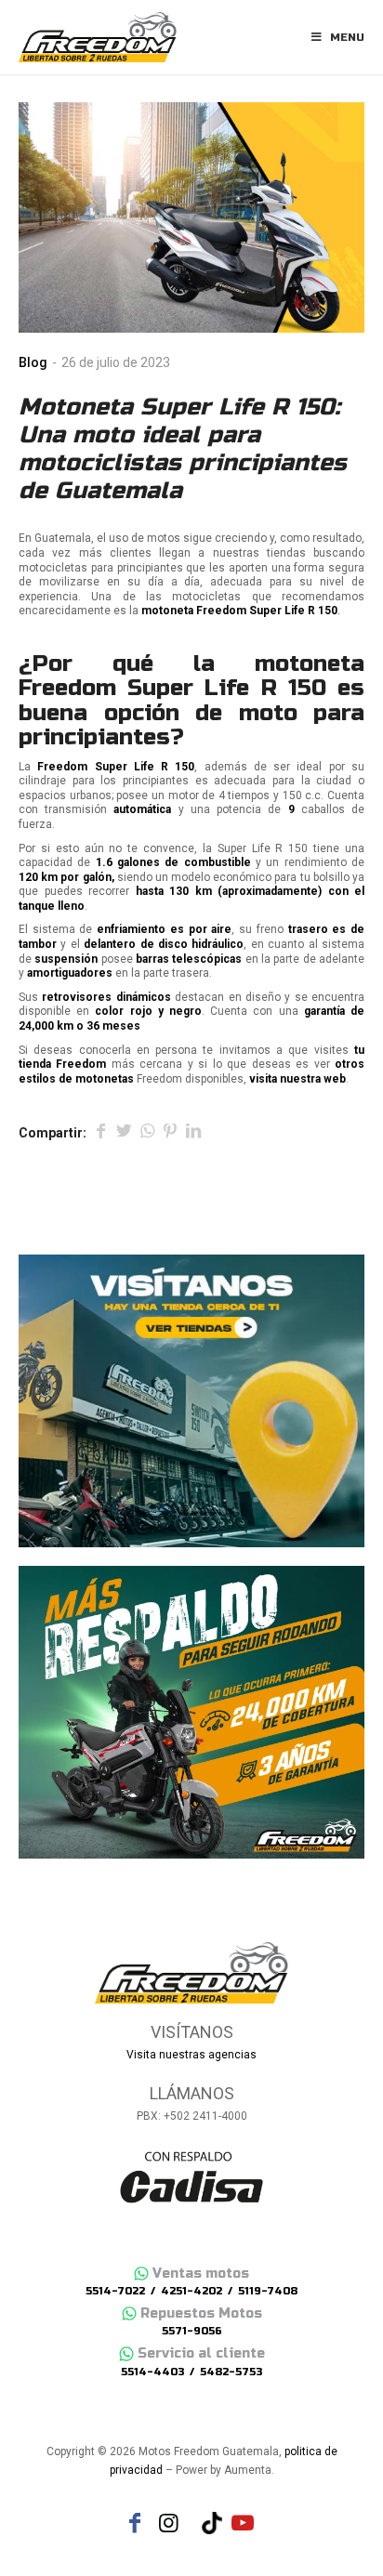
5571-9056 (192, 2331)
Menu (347, 37)
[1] (191, 217)
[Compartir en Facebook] (100, 1133)
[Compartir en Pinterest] (170, 1133)
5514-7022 (115, 2291)
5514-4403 (152, 2372)
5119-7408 (268, 2291)
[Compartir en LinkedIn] (193, 1133)
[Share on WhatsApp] (147, 1133)
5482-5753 (231, 2372)
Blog (33, 362)
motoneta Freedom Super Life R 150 (191, 676)
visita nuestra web (297, 1079)
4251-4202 (191, 2291)
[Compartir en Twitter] (124, 1133)
